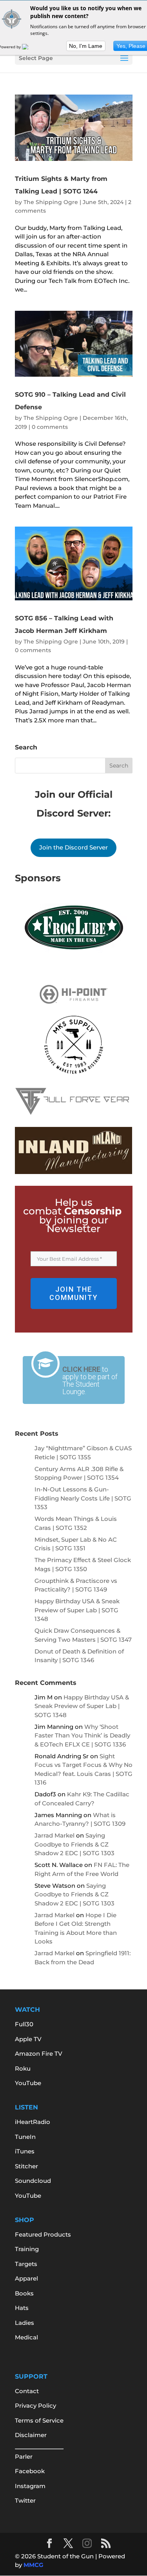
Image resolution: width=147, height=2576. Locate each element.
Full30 (24, 2024)
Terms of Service (39, 2420)
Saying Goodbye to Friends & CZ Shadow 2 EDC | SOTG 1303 (74, 1844)
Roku (23, 2068)
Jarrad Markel (54, 1835)
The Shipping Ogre (51, 202)
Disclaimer (31, 2435)
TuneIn (25, 2137)
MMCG (34, 2565)
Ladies (24, 2323)
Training (27, 2249)
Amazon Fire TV (39, 2054)
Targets (26, 2264)
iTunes (25, 2151)
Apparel (26, 2278)
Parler (24, 2457)
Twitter (25, 2500)
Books (24, 2293)
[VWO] (30, 47)
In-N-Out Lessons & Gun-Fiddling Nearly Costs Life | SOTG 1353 (83, 1498)
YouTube (28, 2083)
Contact (27, 2391)
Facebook (30, 2471)
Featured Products (43, 2234)
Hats (22, 2308)
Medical (26, 2337)
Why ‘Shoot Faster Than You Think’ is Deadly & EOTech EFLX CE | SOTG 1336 (82, 1736)
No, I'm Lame (86, 46)
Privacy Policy (35, 2406)
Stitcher (26, 2166)
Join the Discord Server (73, 847)
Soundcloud (33, 2181)
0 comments (50, 427)
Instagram (30, 2486)
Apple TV (28, 2039)
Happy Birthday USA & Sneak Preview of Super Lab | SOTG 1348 (77, 1610)
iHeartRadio (33, 2122)
